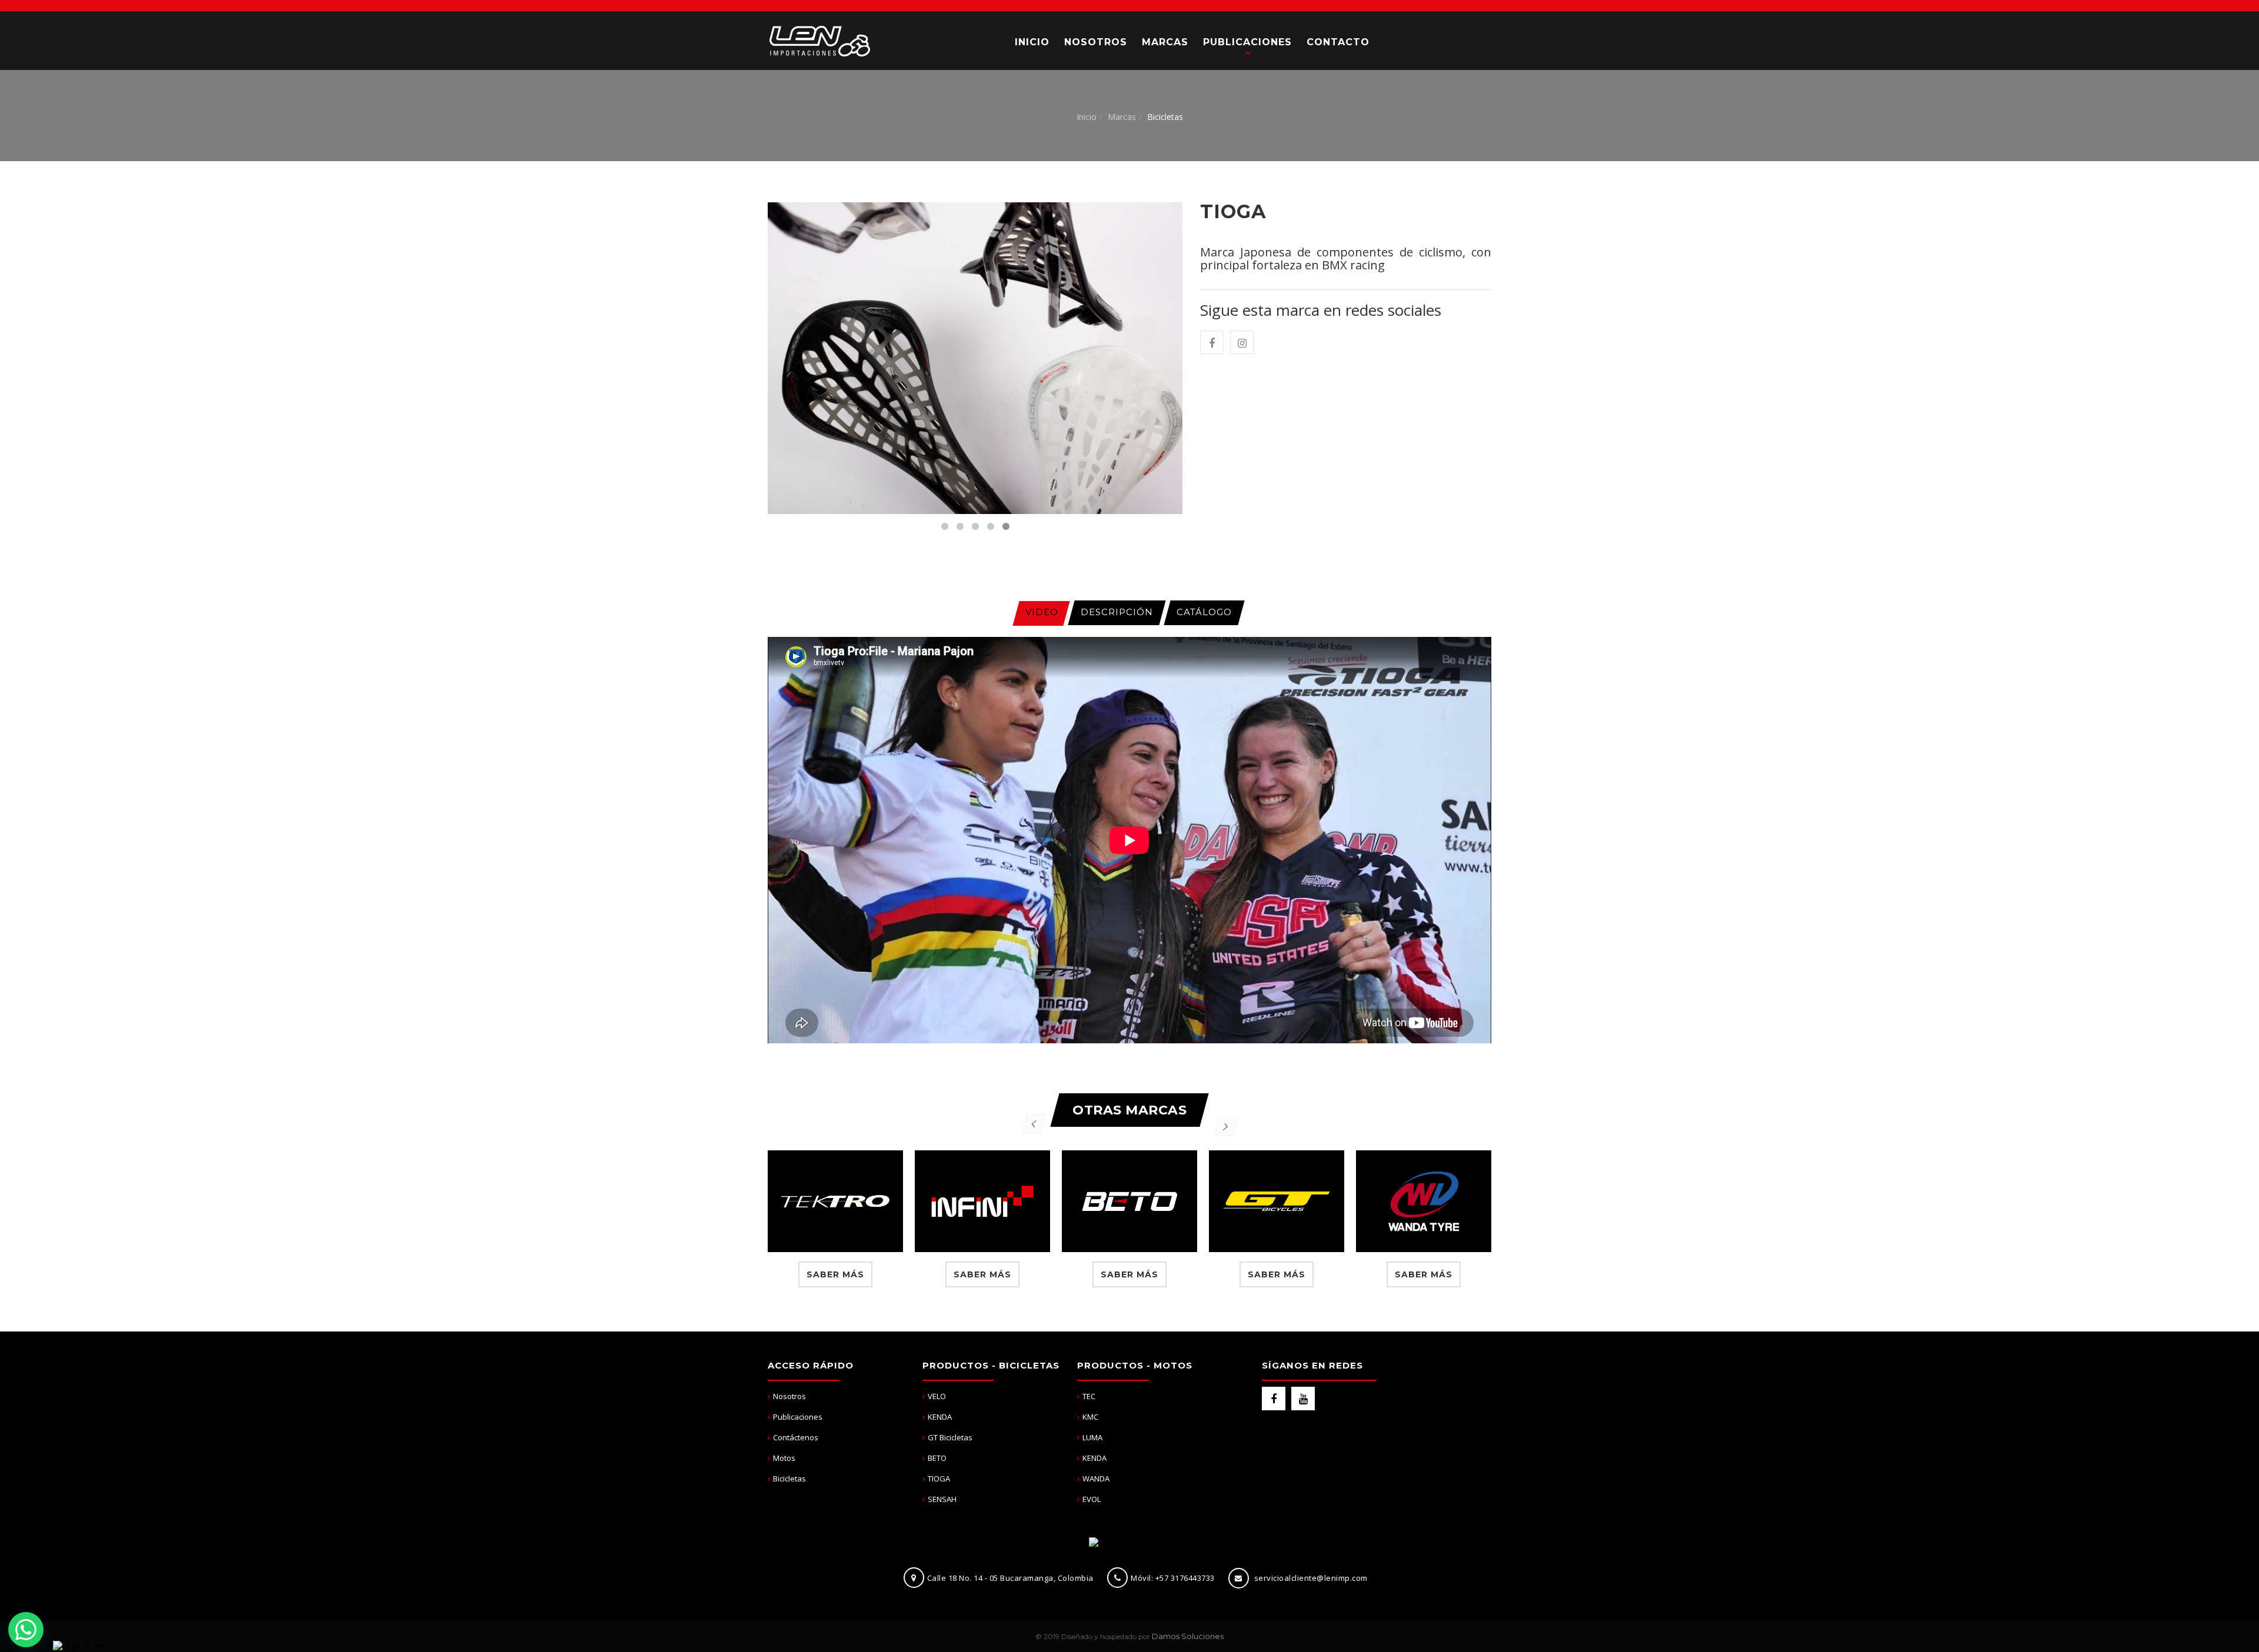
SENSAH (942, 1499)
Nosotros (789, 1396)
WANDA (1096, 1479)
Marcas (1122, 117)
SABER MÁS (835, 1274)
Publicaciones (798, 1417)
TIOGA (939, 1479)
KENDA (940, 1417)
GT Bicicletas (950, 1437)
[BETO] (1129, 1201)
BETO (937, 1458)
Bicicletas (789, 1479)
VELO (937, 1396)
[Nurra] (819, 40)
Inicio (1087, 117)
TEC (1089, 1396)
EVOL (1092, 1499)
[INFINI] (982, 1201)
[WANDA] (1424, 1201)
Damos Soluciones (1188, 1636)
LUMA (1092, 1437)
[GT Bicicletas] (1277, 1201)
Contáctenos (796, 1437)
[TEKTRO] (835, 1201)
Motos (784, 1458)
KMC (1090, 1417)
